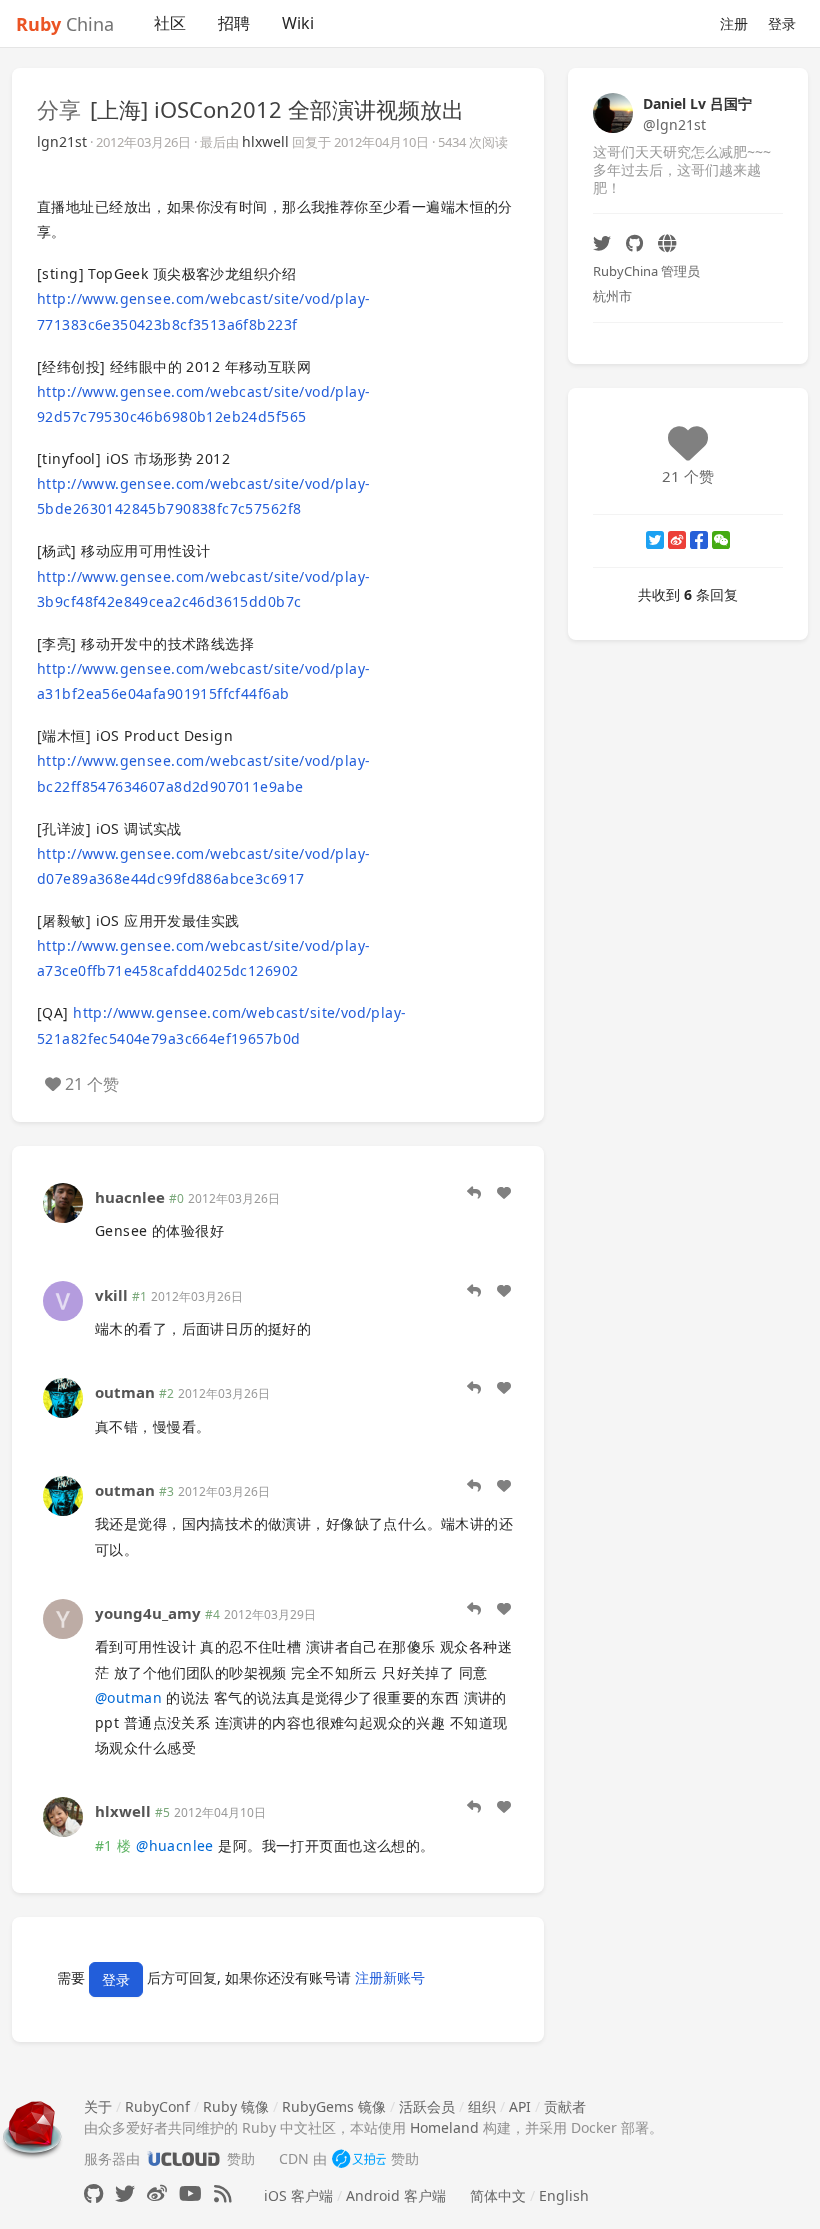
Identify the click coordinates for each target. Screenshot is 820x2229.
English (564, 2195)
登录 (782, 23)
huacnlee (130, 1197)
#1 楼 (113, 1845)
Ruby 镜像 (236, 2106)
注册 (734, 23)
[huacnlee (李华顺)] (63, 1201)
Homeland (444, 2127)
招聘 (234, 23)
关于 (98, 2106)
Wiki (298, 23)
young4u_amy (148, 1613)
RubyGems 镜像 (334, 2106)
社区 (170, 23)
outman (125, 1392)
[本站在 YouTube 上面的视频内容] (190, 2193)
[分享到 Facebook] (699, 540)
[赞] (504, 1193)
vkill (111, 1295)
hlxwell (265, 141)
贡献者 (565, 2106)
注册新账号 (390, 1977)
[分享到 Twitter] (655, 540)
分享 (59, 109)
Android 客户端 (396, 2195)
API (520, 2106)
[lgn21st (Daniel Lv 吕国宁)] (613, 111)
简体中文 (498, 2195)
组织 (482, 2106)
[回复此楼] (474, 1193)
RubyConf (157, 2106)
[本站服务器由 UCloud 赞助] (183, 2158)
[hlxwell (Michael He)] (63, 1815)
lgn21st (62, 141)
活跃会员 (427, 2106)
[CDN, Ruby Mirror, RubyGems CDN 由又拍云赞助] (359, 2158)
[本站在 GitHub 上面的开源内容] (93, 2193)
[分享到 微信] (721, 540)
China (65, 24)
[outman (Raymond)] (63, 1396)
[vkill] (63, 1298)
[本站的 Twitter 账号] (125, 2193)
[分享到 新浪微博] (677, 540)
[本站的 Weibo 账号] (157, 2193)
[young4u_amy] (63, 1617)
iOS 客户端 (298, 2195)
